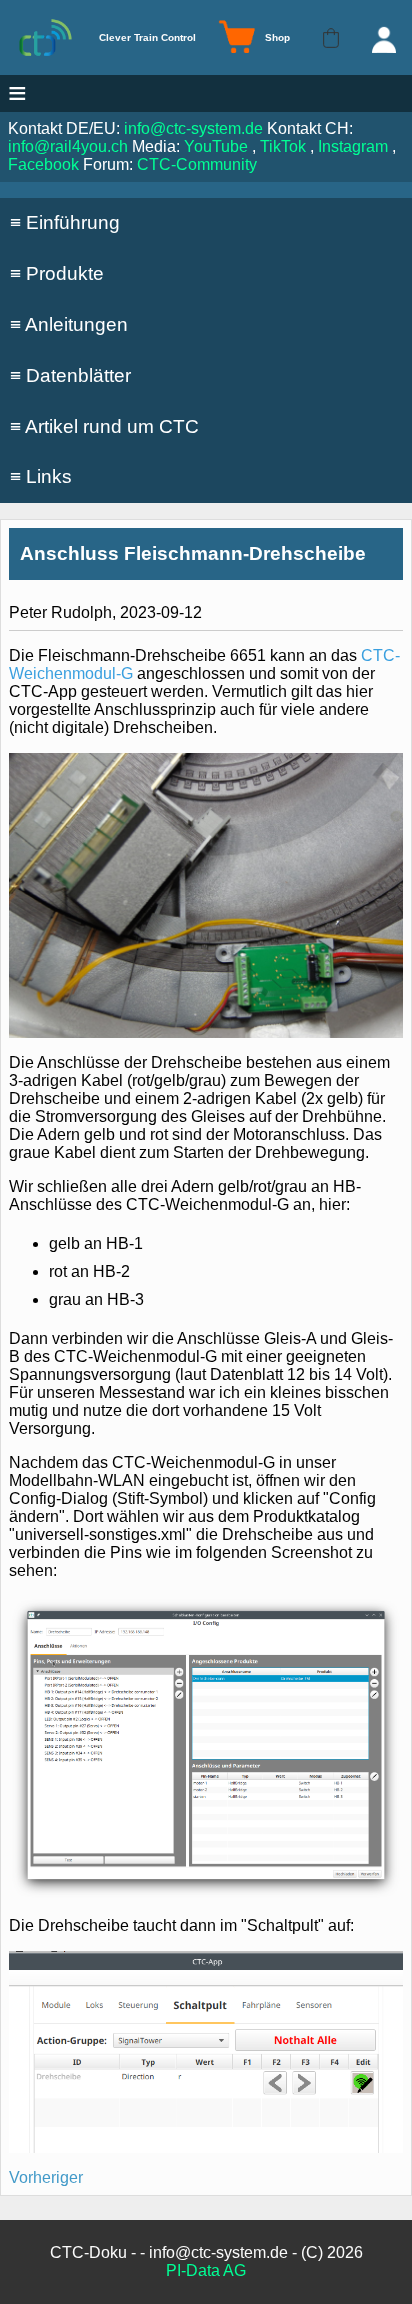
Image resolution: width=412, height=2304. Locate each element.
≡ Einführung (65, 222)
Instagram (353, 146)
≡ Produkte (57, 273)
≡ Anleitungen (69, 324)
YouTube (216, 146)
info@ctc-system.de (193, 128)
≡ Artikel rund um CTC (104, 426)
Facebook (43, 164)
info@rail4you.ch (68, 146)
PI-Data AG (206, 2270)
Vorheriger (46, 2177)
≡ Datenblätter (70, 375)
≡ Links (41, 476)
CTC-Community (197, 164)
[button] (331, 38)
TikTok (283, 146)
